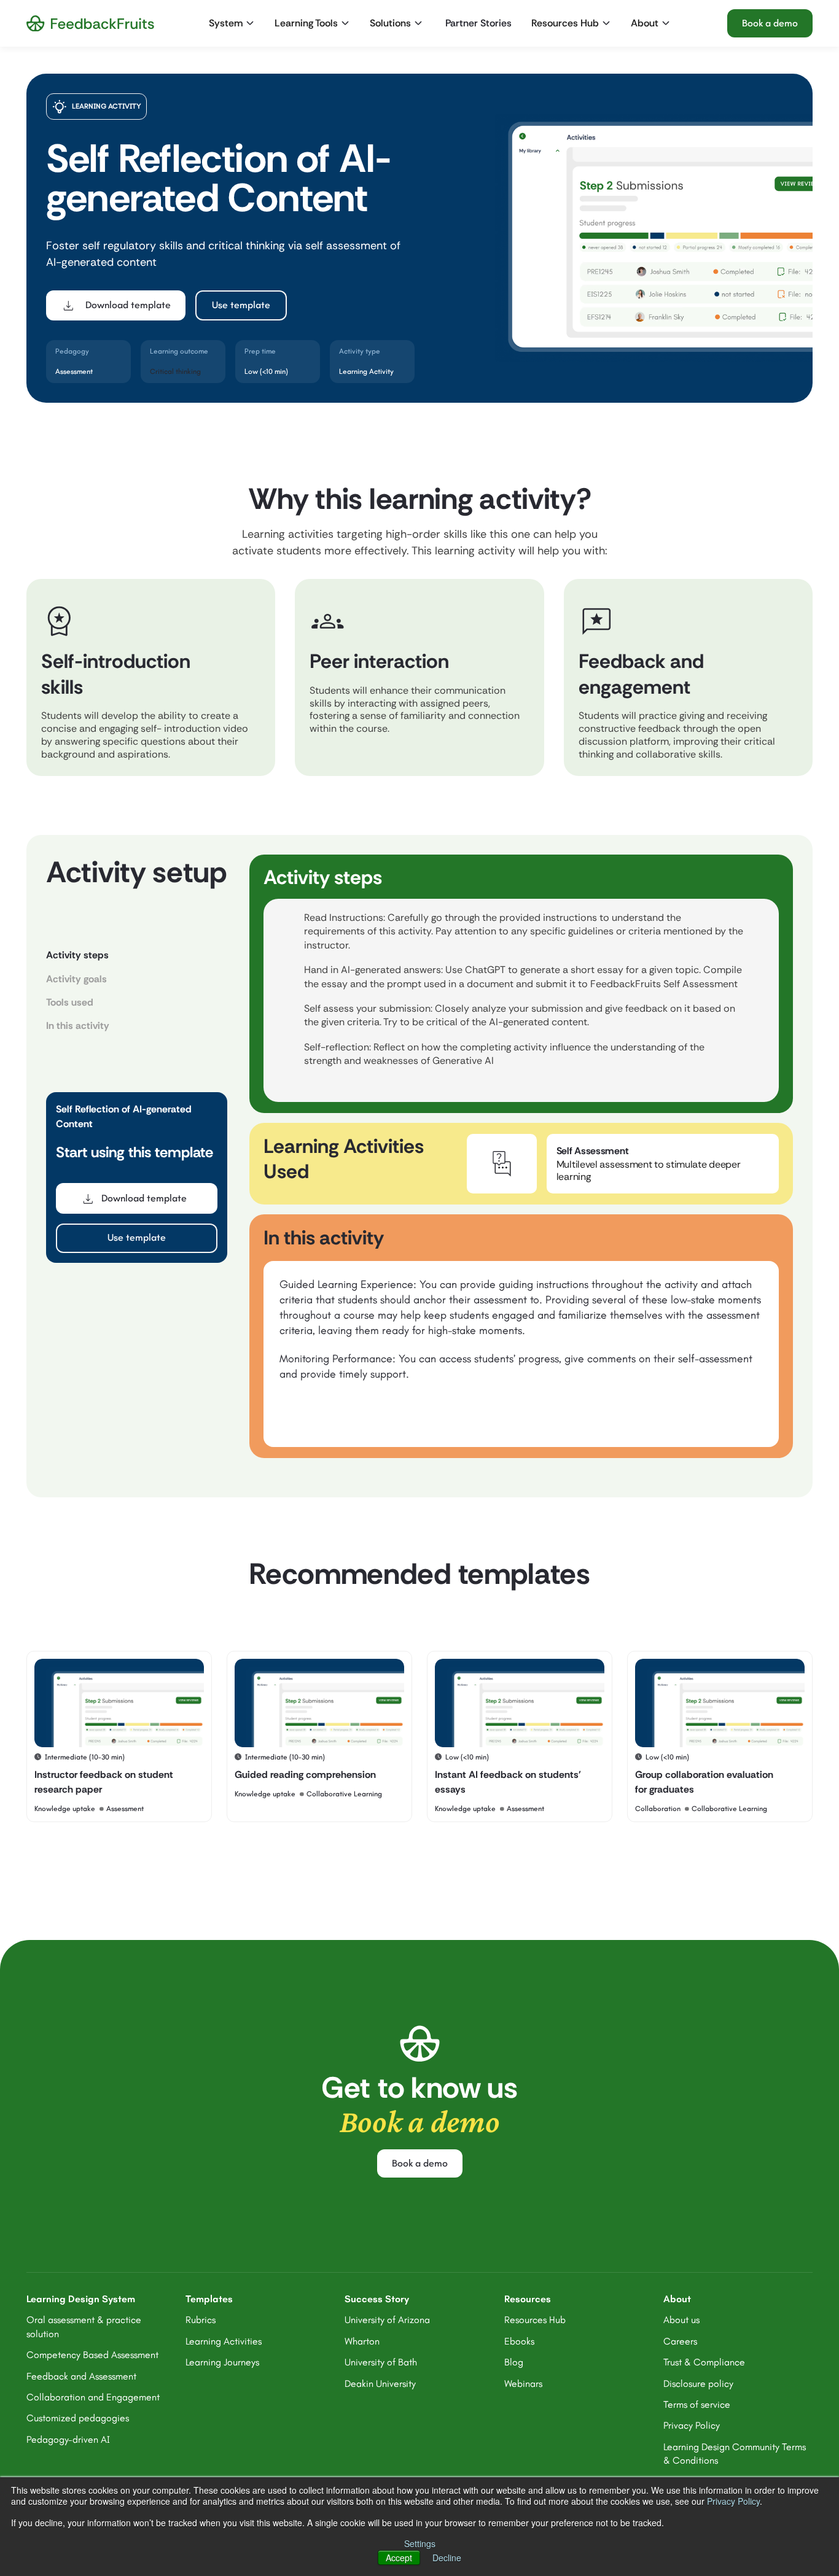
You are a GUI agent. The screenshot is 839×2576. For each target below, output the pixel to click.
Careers (680, 2341)
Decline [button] (447, 2558)
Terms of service (697, 2404)
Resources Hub (535, 2320)
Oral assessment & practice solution (84, 2326)
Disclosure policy (698, 2384)
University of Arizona (387, 2320)
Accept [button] (399, 2558)
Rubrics (201, 2320)
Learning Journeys (222, 2362)
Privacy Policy (733, 2501)
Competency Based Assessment (92, 2355)
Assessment (74, 371)
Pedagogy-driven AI (68, 2439)
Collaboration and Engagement (93, 2397)
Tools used (70, 1002)
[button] (233, 23)
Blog (514, 2362)
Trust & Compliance (704, 2362)
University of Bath (381, 2362)
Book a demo (770, 23)
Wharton (362, 2341)
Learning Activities (224, 2341)
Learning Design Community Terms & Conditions (735, 2454)
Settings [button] (420, 2543)
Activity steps (77, 955)
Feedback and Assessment (81, 2376)
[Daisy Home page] (90, 24)
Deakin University (380, 2384)
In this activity (78, 1026)
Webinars (523, 2384)
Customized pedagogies (78, 2418)
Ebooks (519, 2341)
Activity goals (76, 979)
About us (681, 2320)
